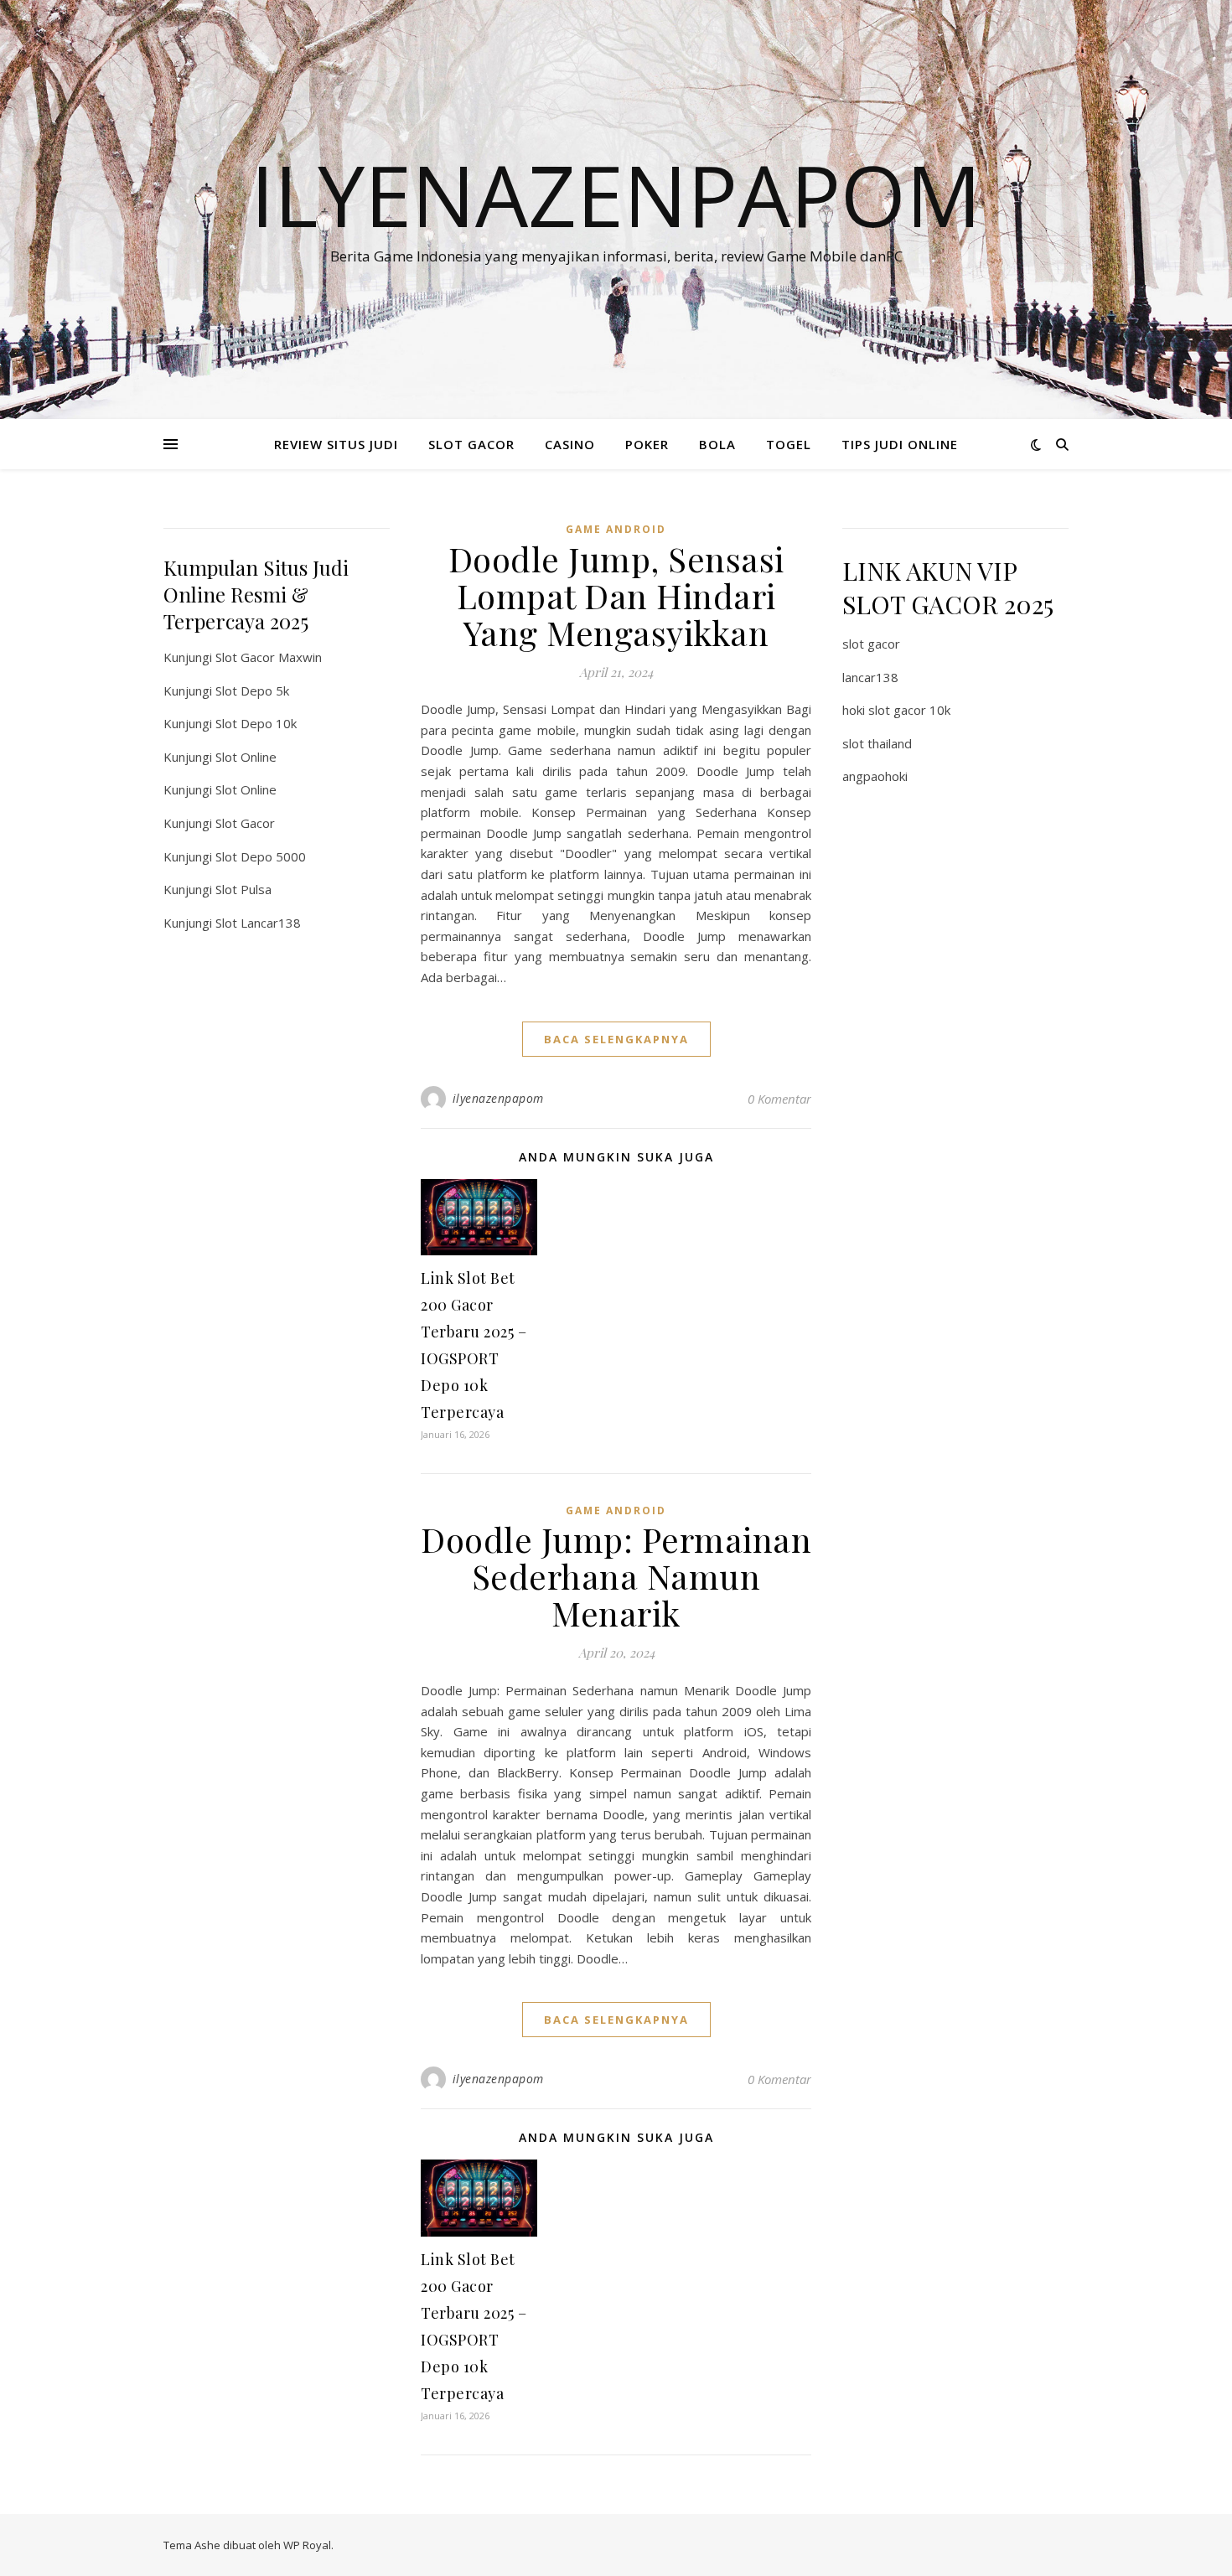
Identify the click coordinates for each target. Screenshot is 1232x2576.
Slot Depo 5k (252, 691)
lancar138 (870, 677)
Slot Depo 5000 (261, 856)
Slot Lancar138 (258, 923)
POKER (647, 444)
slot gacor (871, 644)
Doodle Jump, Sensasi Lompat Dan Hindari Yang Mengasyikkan (616, 595)
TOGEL (789, 444)
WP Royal (307, 2545)
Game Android (616, 529)
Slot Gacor (245, 823)
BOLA (717, 444)
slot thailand (877, 743)
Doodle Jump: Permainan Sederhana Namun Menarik (616, 1576)
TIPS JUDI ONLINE (900, 444)
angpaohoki (875, 776)
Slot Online (246, 757)
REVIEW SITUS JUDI (336, 444)
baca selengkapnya (616, 1039)
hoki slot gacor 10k (896, 710)
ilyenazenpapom (498, 1098)
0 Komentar (779, 1099)
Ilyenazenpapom (616, 194)
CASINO (570, 444)
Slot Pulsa (243, 889)
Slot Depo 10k (256, 723)
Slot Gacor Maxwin (269, 657)
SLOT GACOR (471, 444)
